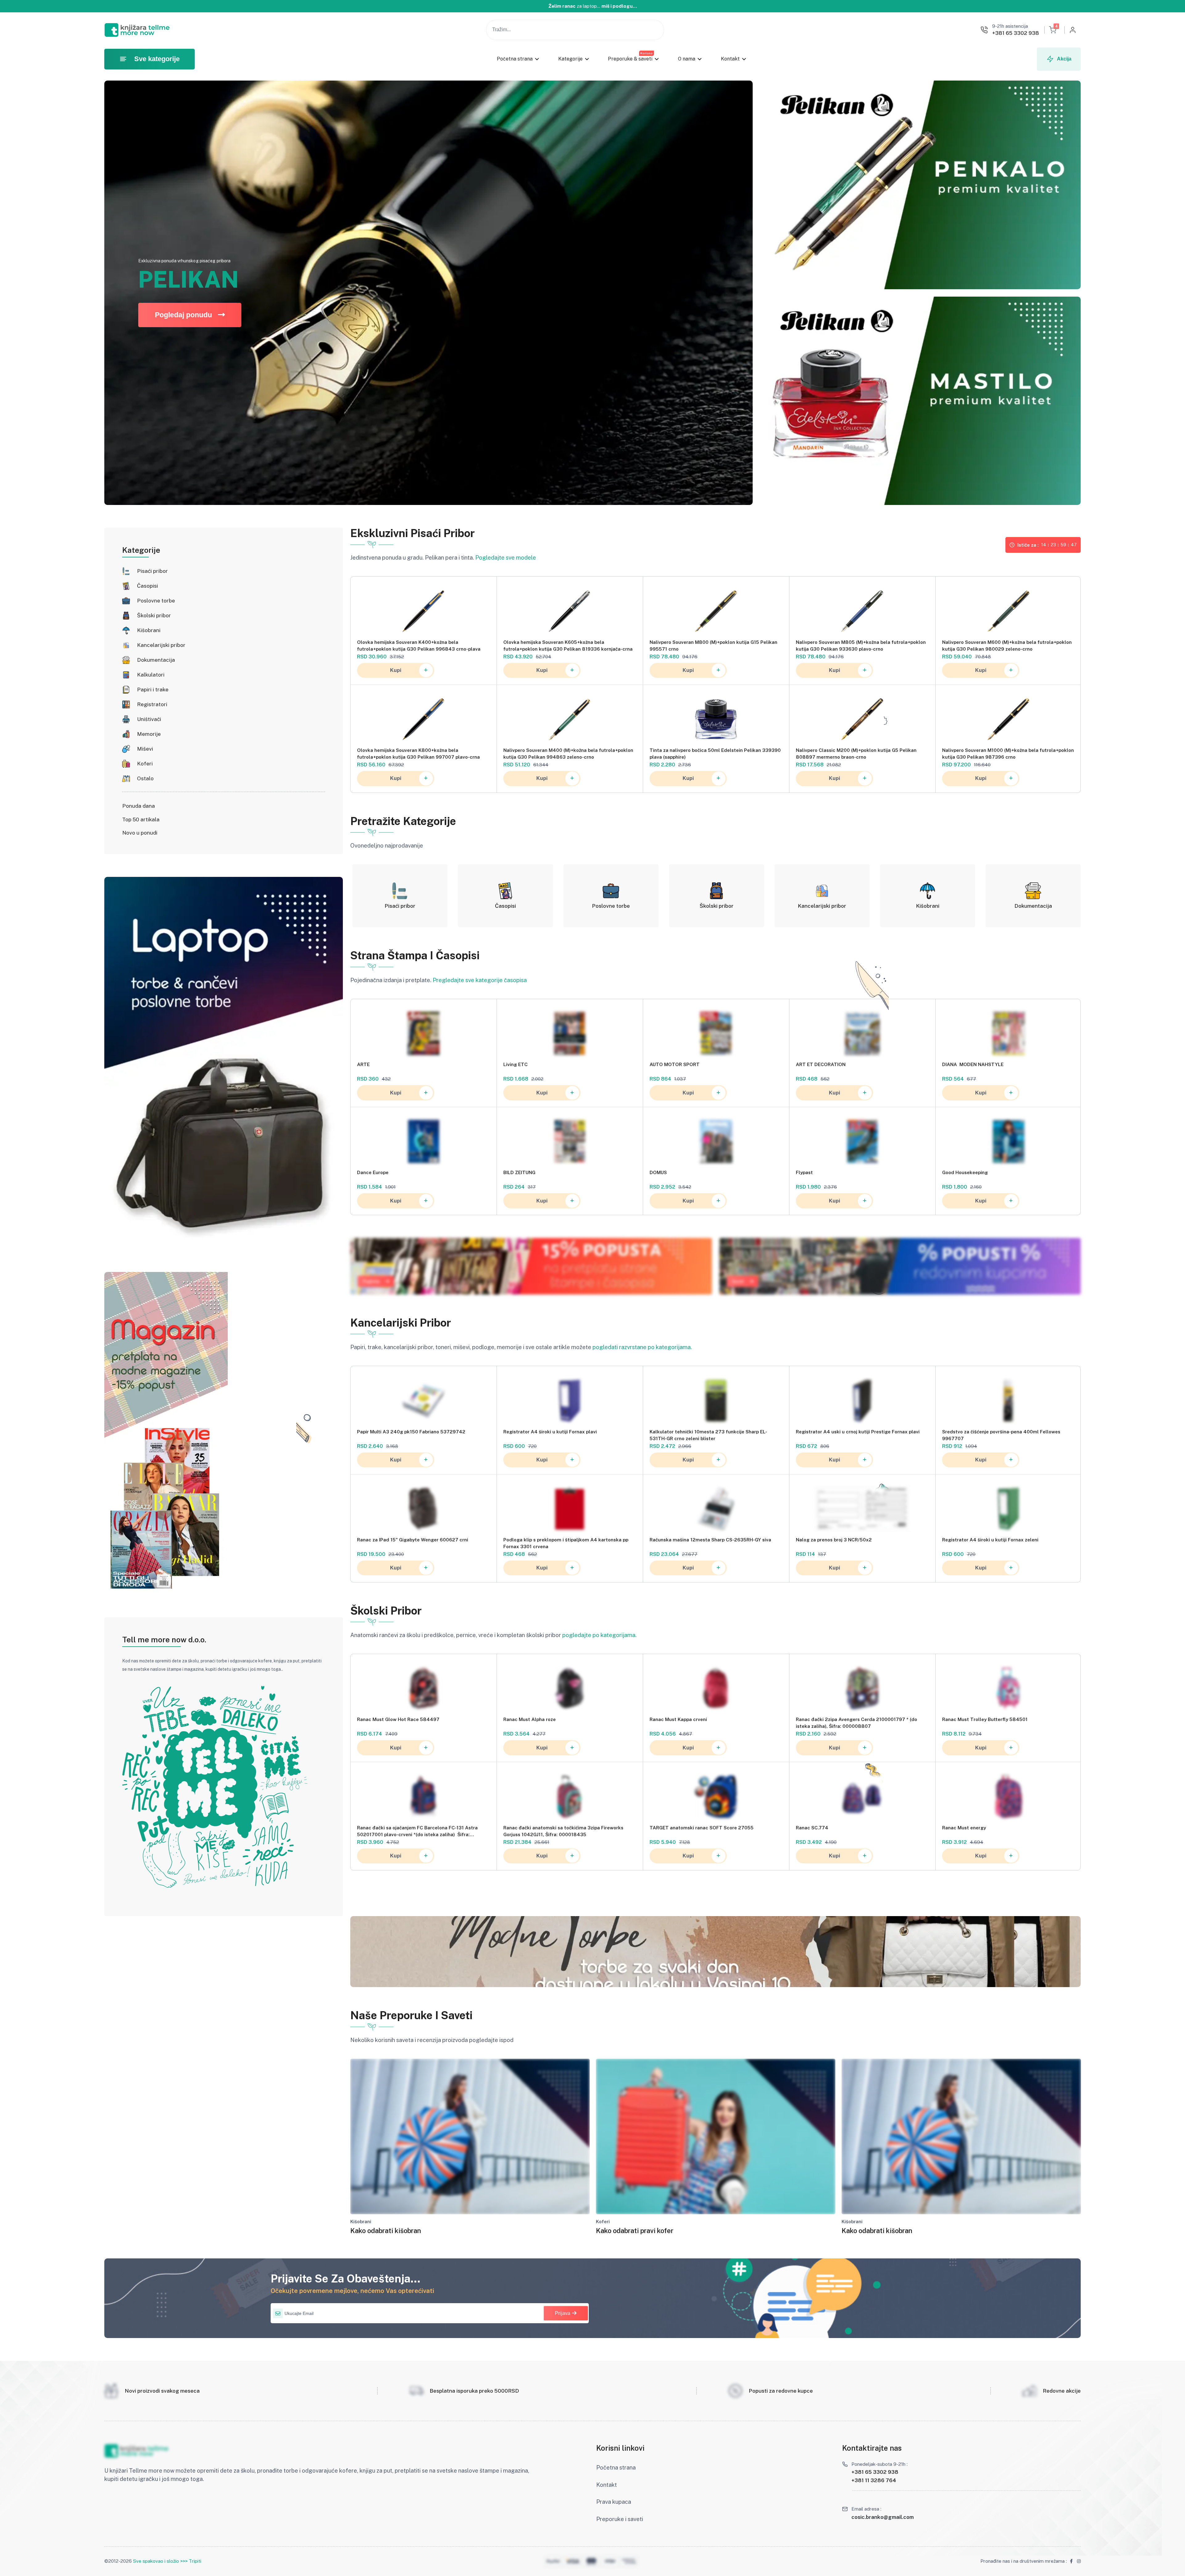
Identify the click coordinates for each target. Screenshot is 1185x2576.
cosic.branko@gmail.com (883, 2517)
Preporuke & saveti (630, 59)
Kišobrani (149, 630)
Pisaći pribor (152, 571)
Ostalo (145, 778)
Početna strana (515, 59)
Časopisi (148, 586)
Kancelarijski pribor (161, 645)
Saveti (738, 1281)
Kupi (396, 670)
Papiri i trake (153, 690)
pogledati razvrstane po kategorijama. (642, 1347)
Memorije (149, 734)
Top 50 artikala (141, 819)
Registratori (152, 704)
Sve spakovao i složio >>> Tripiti (167, 2561)
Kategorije (570, 59)
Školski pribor (154, 615)
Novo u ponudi (140, 833)
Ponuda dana (139, 806)
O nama (687, 59)
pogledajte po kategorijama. (599, 1635)
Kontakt (730, 59)
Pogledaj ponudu (183, 315)
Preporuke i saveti (620, 2519)
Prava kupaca (614, 2502)
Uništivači (149, 719)
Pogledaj (371, 1281)
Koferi (145, 764)
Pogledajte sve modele (506, 558)
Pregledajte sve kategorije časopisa (480, 980)
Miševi (145, 749)
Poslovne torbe (156, 601)
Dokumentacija (156, 660)
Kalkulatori (151, 675)
